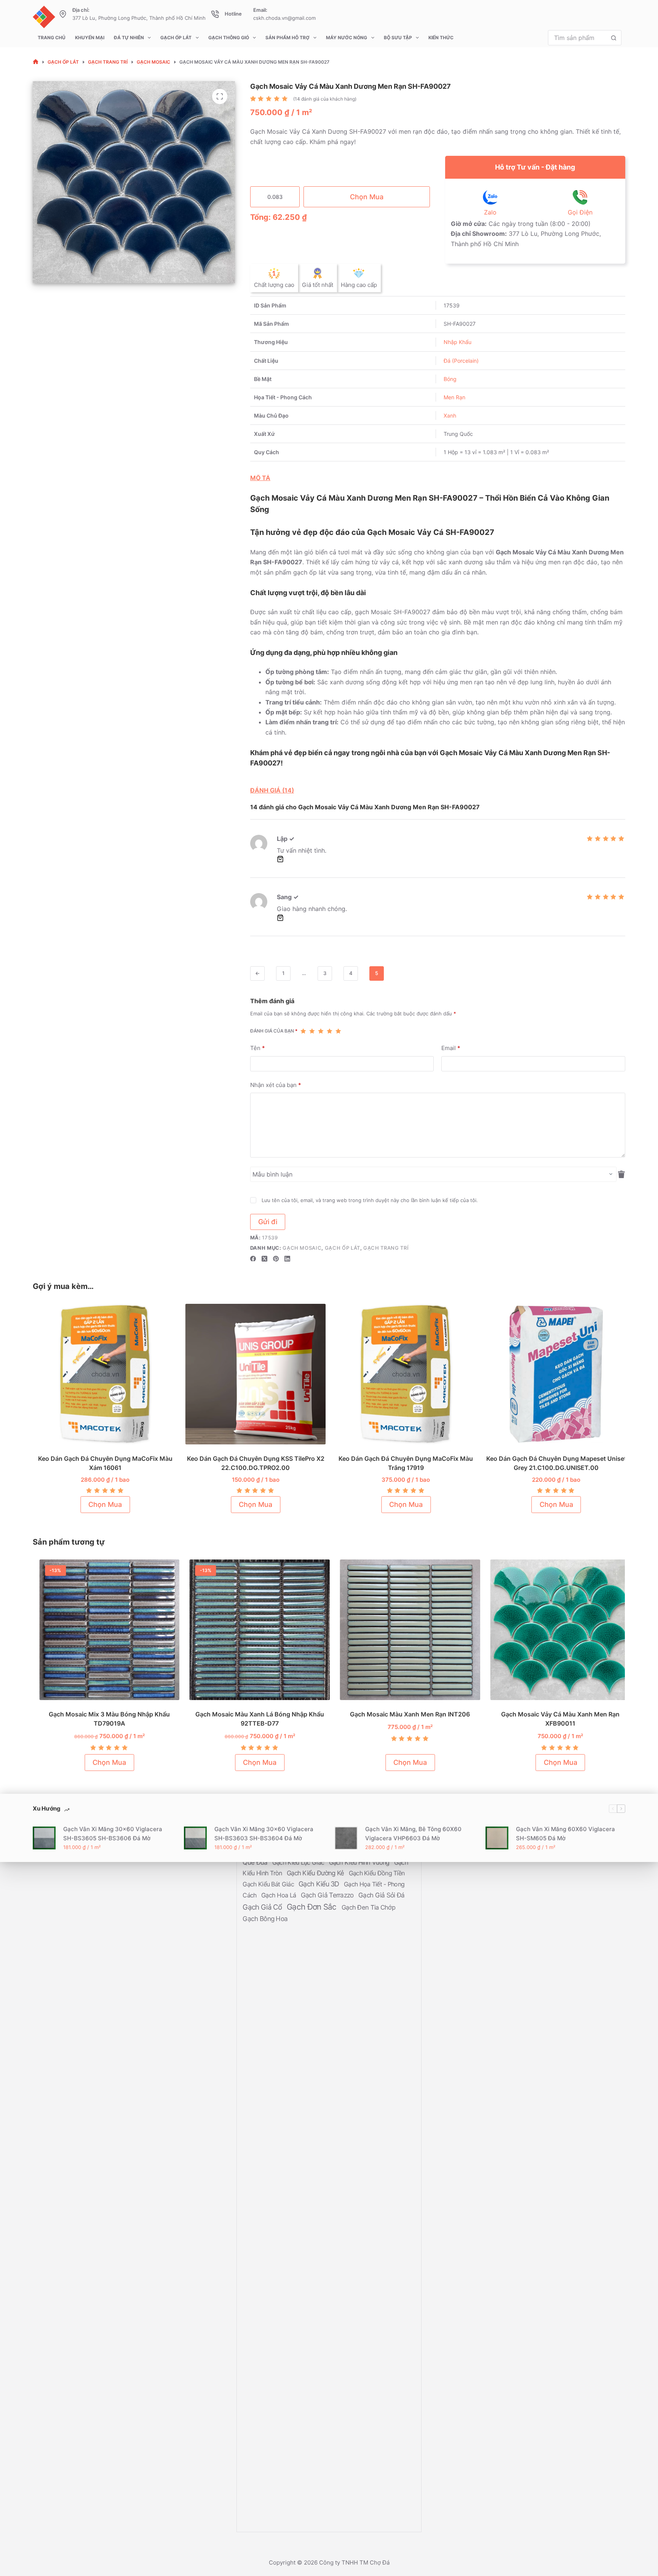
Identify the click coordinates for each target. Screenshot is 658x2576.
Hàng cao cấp (359, 285)
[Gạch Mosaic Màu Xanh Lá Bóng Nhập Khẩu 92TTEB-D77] (254, 1630)
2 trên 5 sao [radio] (312, 1031)
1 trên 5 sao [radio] (303, 1031)
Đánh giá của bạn (274, 1031)
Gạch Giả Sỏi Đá (382, 1895)
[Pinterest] (276, 1259)
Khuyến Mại (90, 38)
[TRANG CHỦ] (36, 62)
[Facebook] (253, 1259)
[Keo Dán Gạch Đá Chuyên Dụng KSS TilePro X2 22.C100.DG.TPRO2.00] (254, 1374)
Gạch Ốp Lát (176, 38)
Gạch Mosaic (302, 1248)
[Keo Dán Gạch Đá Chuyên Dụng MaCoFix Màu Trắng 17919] (404, 1374)
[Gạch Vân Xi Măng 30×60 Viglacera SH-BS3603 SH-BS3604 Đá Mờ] (195, 1838)
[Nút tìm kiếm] (614, 38)
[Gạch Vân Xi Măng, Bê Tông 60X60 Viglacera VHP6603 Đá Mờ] (346, 1838)
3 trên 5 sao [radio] (321, 1031)
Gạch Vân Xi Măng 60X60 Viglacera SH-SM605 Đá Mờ (565, 1833)
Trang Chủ (52, 38)
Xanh (450, 415)
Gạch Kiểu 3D (320, 1884)
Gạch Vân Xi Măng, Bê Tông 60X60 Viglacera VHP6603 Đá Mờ (413, 1833)
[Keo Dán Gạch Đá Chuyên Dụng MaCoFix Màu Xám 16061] (103, 1374)
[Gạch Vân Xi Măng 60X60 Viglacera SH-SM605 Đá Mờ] (497, 1838)
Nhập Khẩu (458, 342)
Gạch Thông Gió (229, 38)
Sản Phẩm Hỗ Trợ (287, 38)
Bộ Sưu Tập (398, 38)
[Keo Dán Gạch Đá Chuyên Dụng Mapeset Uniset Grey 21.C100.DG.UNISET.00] (555, 1374)
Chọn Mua (367, 197)
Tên (258, 1048)
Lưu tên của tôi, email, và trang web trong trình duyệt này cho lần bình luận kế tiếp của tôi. (370, 1200)
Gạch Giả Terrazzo (328, 1895)
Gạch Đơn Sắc (313, 1907)
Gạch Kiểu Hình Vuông (360, 1862)
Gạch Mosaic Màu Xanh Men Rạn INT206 (404, 1714)
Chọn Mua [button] (104, 1504)
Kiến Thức (441, 38)
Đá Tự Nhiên (129, 38)
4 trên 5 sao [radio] (330, 1031)
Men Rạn (454, 397)
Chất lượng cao (274, 285)
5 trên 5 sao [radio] (338, 1031)
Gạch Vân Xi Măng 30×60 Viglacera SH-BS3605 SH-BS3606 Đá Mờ (113, 1833)
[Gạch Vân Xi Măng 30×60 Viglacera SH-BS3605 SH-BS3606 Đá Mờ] (44, 1838)
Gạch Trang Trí (386, 1248)
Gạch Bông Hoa (265, 1919)
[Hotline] (215, 14)
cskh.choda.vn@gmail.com (284, 18)
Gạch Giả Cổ (263, 1907)
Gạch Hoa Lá (279, 1895)
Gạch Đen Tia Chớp (368, 1907)
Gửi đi (268, 1222)
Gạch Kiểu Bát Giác (269, 1884)
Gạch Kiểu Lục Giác (299, 1862)
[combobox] (577, 38)
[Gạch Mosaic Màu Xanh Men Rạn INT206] (404, 1630)
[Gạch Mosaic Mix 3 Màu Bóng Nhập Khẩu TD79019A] (104, 1630)
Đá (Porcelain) (461, 361)
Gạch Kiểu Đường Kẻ (316, 1873)
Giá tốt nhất (318, 285)
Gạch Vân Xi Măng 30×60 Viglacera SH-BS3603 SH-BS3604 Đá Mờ (264, 1833)
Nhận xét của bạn (276, 1085)
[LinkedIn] (287, 1259)
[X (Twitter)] (264, 1259)
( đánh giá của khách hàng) (325, 99)
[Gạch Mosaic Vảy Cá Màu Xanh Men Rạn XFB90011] (555, 1630)
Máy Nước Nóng (347, 38)
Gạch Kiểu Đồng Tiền (377, 1873)
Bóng (450, 379)
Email (451, 1048)
